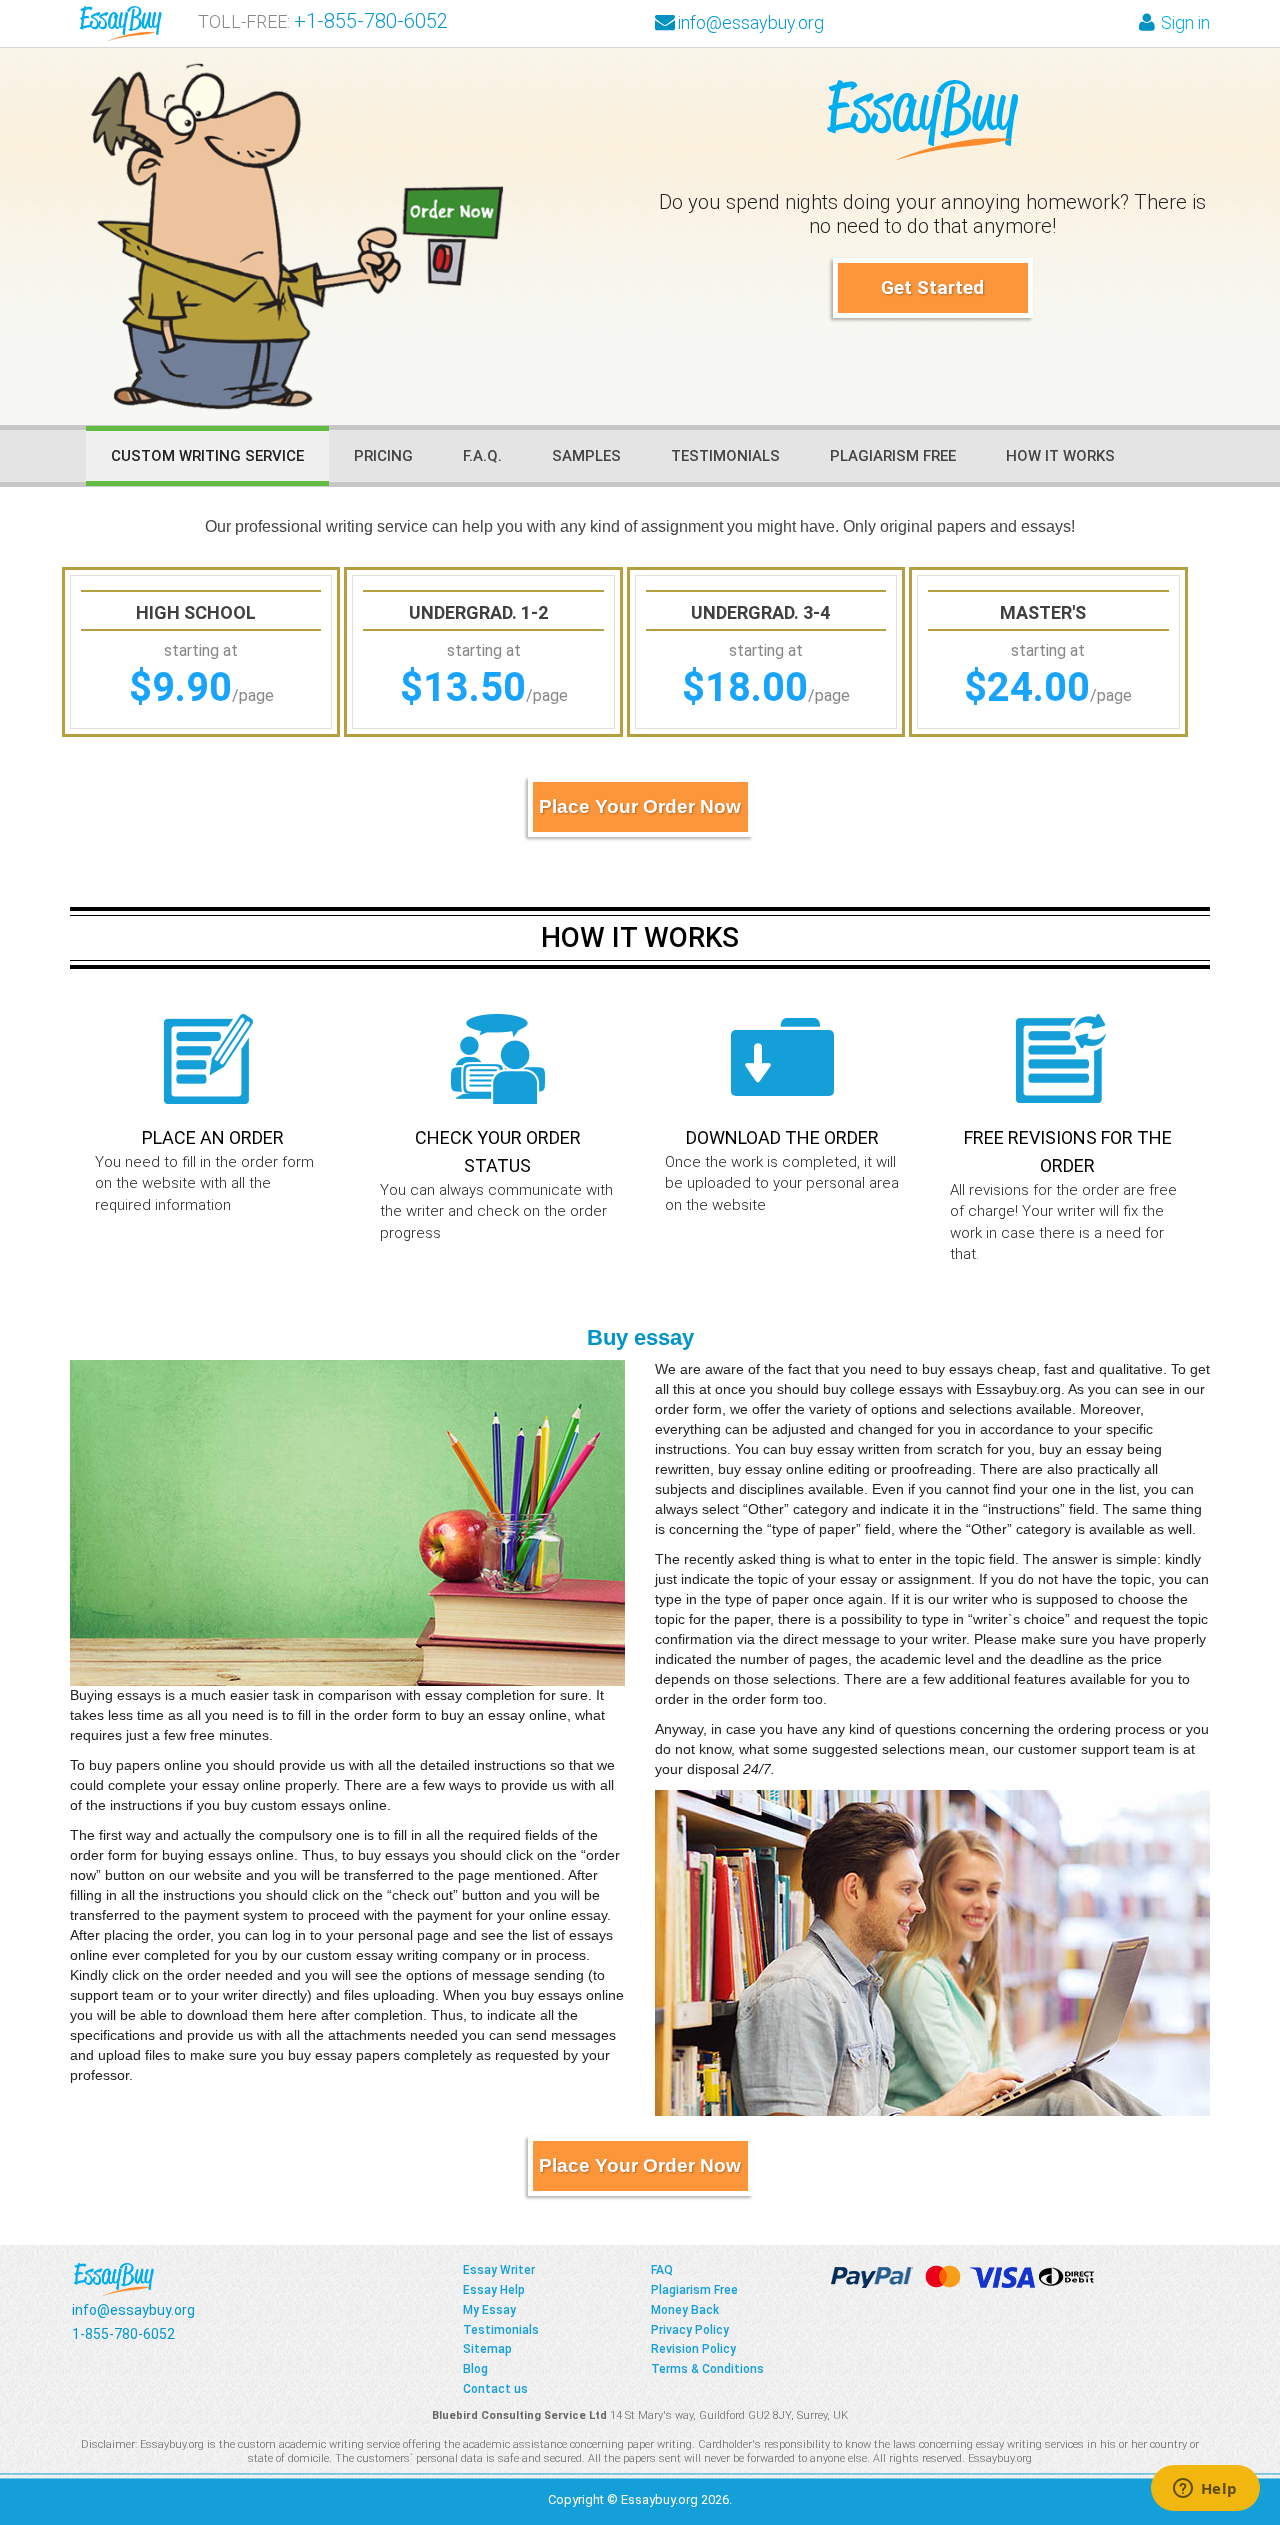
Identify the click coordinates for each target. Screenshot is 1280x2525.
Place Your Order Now (640, 806)
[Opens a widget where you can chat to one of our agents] (1205, 2490)
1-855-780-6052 (377, 21)
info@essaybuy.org (751, 22)
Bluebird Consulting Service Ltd (519, 2415)
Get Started (932, 287)
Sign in (1185, 22)
